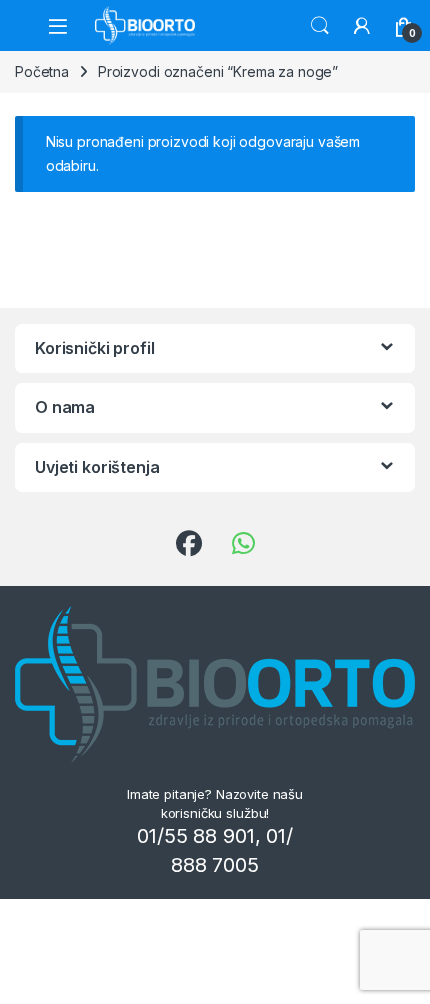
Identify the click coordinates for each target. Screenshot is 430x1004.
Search (320, 26)
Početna (42, 71)
